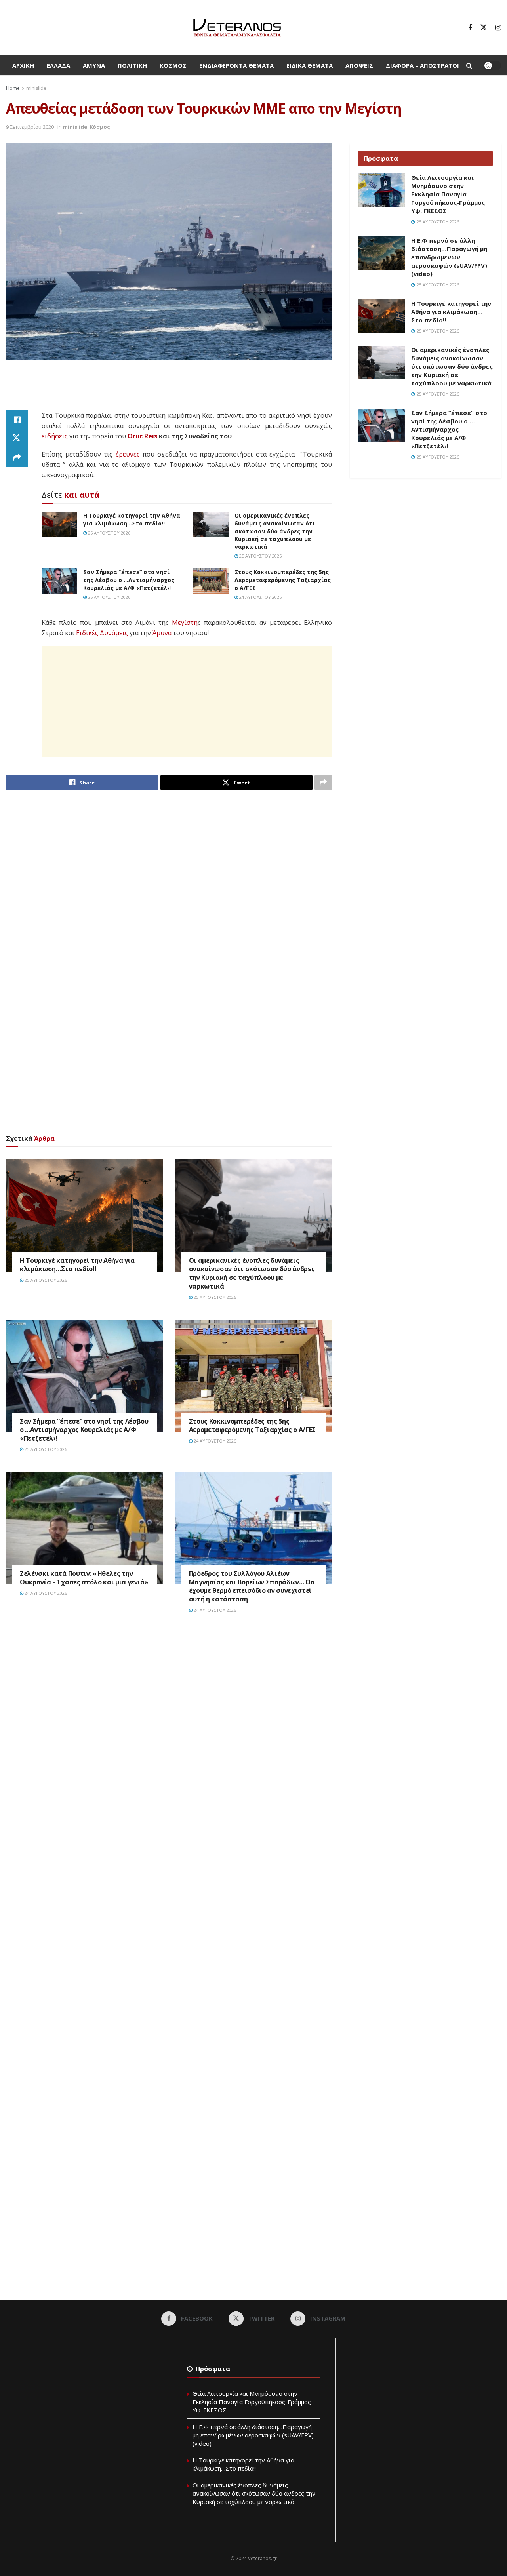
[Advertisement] (169, 390)
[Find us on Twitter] (484, 28)
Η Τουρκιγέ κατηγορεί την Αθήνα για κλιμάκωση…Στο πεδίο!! (132, 519)
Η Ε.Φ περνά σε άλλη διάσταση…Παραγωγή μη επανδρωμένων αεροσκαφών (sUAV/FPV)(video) (449, 257)
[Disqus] (169, 1740)
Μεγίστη (185, 623)
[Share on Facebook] (17, 420)
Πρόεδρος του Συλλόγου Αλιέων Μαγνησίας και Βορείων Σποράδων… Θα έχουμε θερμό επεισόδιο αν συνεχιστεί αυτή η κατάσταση (252, 1586)
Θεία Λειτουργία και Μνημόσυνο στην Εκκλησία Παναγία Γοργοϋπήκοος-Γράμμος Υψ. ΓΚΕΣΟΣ (448, 194)
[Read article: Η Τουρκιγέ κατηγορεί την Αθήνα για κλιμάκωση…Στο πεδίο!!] (59, 524)
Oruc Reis (142, 436)
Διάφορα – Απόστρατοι (422, 65)
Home (13, 88)
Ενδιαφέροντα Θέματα (236, 65)
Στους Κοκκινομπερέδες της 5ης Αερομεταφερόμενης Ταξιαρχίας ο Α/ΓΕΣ (283, 580)
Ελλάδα (58, 65)
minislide (36, 88)
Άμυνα (94, 65)
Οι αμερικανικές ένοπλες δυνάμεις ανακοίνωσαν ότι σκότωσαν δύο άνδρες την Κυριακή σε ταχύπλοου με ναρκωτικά (275, 531)
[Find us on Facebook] (470, 28)
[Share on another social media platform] (17, 458)
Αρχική (23, 65)
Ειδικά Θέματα (310, 65)
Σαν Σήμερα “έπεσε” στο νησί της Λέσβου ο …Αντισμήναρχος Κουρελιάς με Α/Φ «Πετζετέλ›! (129, 580)
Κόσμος (173, 65)
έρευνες (128, 454)
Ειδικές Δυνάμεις (102, 633)
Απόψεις (359, 65)
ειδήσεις (55, 436)
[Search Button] (469, 65)
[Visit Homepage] (237, 28)
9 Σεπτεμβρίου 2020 (30, 127)
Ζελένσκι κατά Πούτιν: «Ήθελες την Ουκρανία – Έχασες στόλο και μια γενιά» (84, 1578)
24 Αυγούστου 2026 (260, 597)
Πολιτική (132, 65)
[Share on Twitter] (17, 439)
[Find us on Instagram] (498, 28)
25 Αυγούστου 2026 (109, 533)
